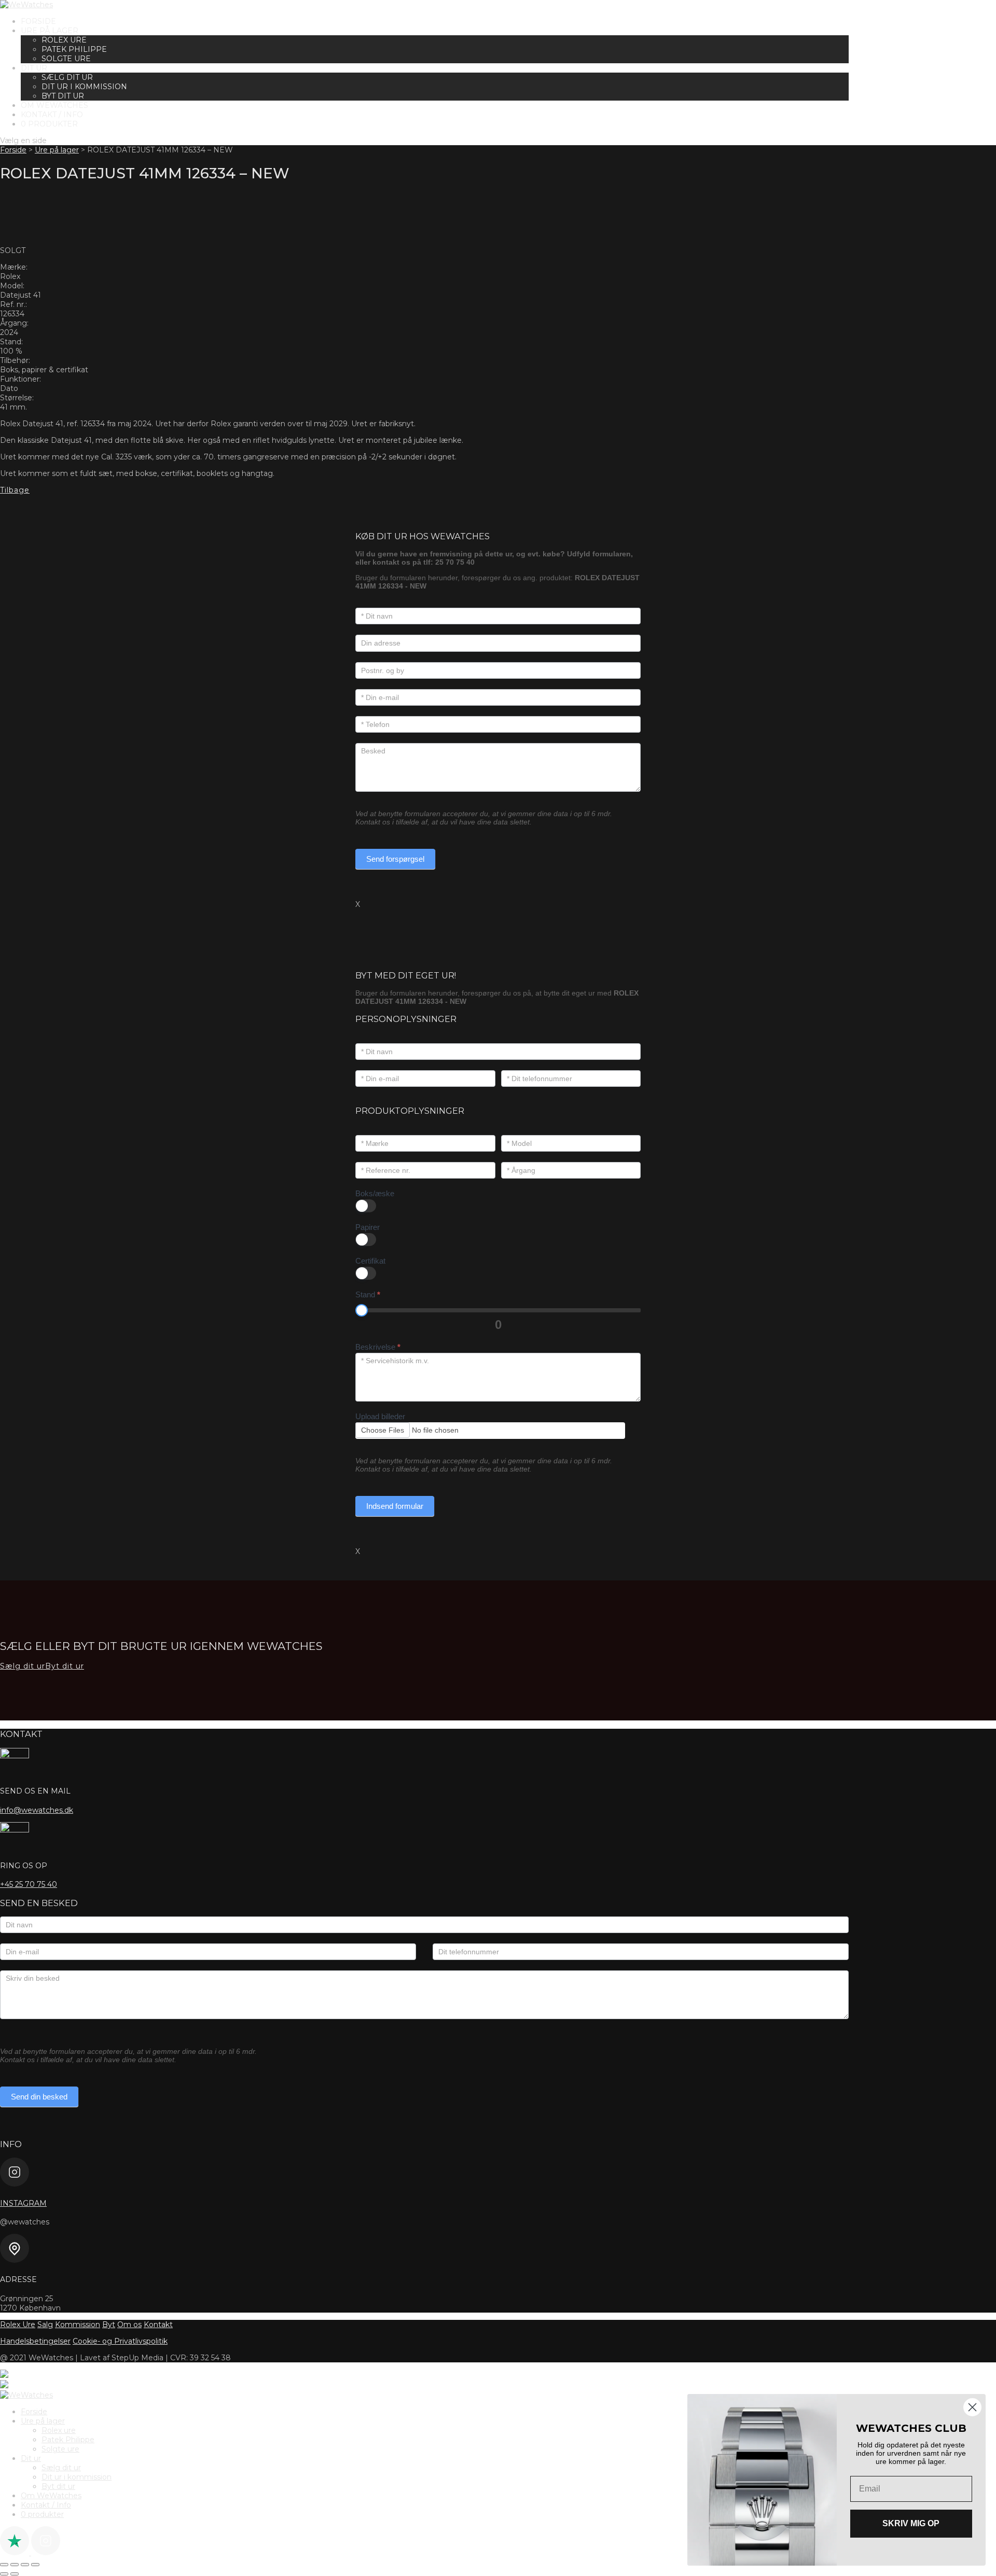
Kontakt (158, 2325)
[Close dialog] (972, 2407)
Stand (368, 1294)
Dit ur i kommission (84, 87)
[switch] (366, 1206)
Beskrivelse (378, 1347)
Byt (109, 2325)
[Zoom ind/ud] (4, 2565)
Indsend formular (395, 1506)
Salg (45, 2325)
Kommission (78, 2325)
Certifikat (370, 1261)
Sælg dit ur (67, 77)
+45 (29, 1884)
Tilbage (15, 490)
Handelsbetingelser (35, 2341)
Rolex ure (64, 40)
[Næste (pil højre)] (15, 2574)
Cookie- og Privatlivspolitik (120, 2341)
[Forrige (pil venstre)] (4, 2574)
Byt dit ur (63, 96)
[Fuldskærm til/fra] (15, 2565)
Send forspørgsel (395, 859)
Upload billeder (380, 1416)
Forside (38, 21)
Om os (129, 2325)
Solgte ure (66, 59)
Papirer (368, 1227)
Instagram (23, 2203)
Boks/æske (375, 1193)
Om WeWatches (54, 105)
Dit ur (34, 68)
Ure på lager (50, 31)
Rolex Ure (18, 2325)
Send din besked (39, 2097)
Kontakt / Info (52, 115)
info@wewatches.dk (37, 1810)
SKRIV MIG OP (911, 2523)
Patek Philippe (74, 49)
